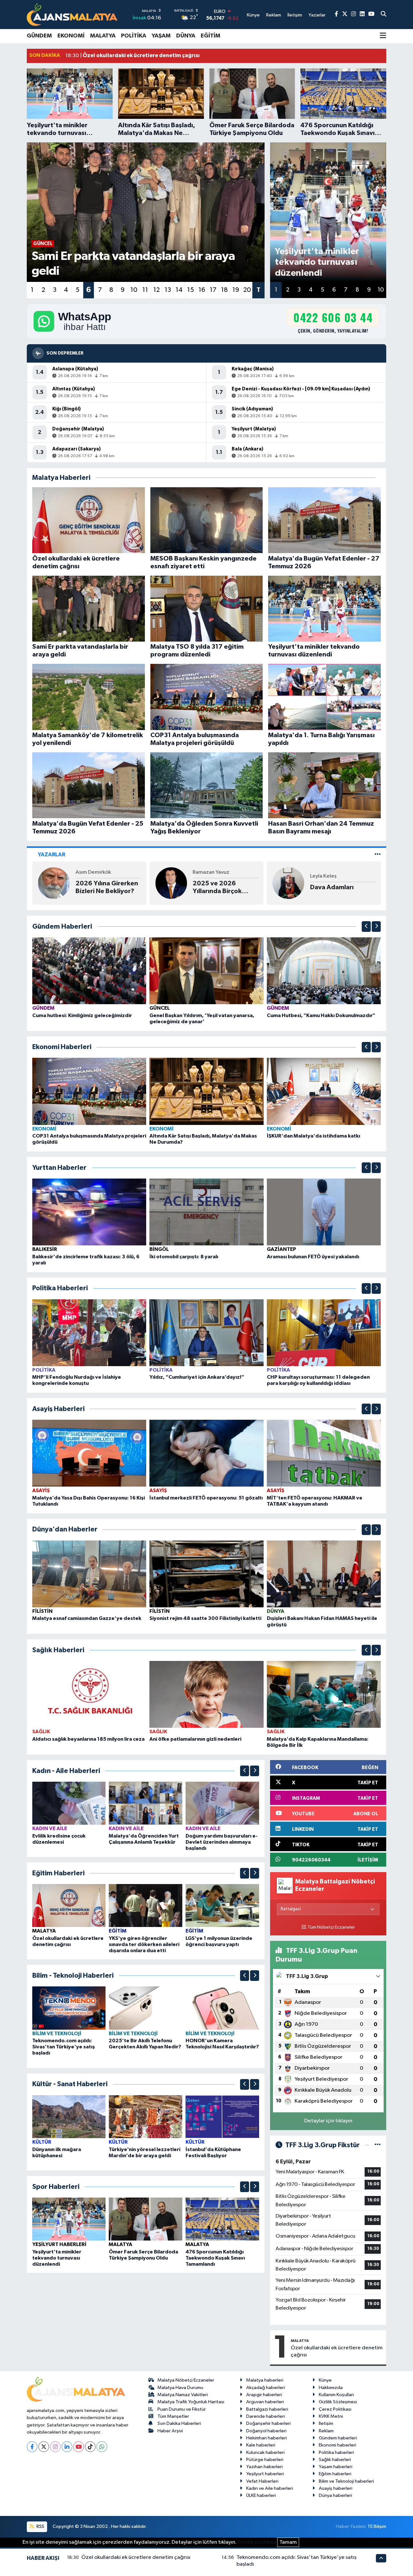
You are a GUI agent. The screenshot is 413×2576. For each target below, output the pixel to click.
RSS (40, 2526)
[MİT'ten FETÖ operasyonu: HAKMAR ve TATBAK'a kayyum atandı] (324, 1453)
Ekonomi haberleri (337, 2445)
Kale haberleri (261, 2445)
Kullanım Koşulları (336, 2395)
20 (247, 290)
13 (168, 290)
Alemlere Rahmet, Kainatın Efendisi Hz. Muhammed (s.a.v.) (106, 888)
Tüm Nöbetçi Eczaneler (331, 1927)
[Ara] (383, 15)
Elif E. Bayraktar (211, 872)
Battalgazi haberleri (267, 2409)
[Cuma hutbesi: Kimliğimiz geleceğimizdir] (89, 971)
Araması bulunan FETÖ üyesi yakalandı (313, 1257)
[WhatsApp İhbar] (102, 2447)
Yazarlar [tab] (51, 855)
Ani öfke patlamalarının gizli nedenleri (195, 1739)
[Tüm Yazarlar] (378, 855)
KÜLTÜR (42, 2142)
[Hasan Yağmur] (54, 883)
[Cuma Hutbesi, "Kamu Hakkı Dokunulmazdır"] (324, 971)
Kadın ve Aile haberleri (270, 2488)
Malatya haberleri (265, 2380)
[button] (366, 927)
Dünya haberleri (335, 2495)
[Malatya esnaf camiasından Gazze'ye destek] (89, 1574)
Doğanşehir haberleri (268, 2423)
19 (236, 290)
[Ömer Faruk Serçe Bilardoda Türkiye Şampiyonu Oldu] (146, 2219)
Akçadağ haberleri (266, 2388)
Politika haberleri (336, 2452)
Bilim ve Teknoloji (57, 2034)
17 (213, 290)
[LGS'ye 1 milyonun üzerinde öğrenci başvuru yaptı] (222, 1906)
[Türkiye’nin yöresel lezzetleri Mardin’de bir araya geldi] (146, 2116)
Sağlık (41, 1732)
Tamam (288, 2542)
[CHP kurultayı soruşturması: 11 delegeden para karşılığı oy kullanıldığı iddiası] (324, 1332)
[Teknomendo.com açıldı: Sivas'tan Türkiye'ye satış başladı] (69, 2008)
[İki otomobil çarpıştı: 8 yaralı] (206, 1212)
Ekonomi (71, 36)
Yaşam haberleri (336, 2467)
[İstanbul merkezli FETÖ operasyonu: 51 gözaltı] (206, 1453)
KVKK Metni (331, 2416)
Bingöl (159, 1249)
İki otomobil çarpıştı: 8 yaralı (184, 1257)
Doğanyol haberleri (266, 2431)
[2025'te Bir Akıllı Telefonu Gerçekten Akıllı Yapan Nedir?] (146, 2008)
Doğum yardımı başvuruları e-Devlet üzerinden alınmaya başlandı (222, 1842)
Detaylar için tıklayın (328, 2121)
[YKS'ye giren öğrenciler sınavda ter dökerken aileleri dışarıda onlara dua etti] (146, 1906)
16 (202, 290)
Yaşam (161, 36)
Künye (325, 2380)
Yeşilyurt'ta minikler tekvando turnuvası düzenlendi (57, 2258)
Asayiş (41, 1490)
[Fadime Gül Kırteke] (288, 883)
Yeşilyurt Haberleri (59, 2244)
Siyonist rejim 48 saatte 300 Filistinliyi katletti (205, 1618)
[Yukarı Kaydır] (366, 927)
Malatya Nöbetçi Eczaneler (186, 2380)
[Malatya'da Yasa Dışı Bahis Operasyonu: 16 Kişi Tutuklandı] (89, 1453)
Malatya (103, 36)
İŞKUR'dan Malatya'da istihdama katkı (313, 1136)
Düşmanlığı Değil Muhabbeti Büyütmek (225, 887)
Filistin (42, 1611)
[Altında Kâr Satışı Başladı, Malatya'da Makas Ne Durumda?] (206, 1091)
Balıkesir (45, 1249)
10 (134, 290)
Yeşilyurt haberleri (265, 2474)
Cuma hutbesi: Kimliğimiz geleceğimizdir (82, 1015)
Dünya (186, 36)
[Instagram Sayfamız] (353, 14)
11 (145, 290)
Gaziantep (282, 1249)
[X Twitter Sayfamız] (345, 14)
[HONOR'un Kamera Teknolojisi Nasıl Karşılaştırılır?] (222, 2008)
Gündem (39, 36)
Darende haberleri (266, 2416)
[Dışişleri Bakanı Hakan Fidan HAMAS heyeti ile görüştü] (324, 1574)
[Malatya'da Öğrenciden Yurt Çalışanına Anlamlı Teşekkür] (146, 1803)
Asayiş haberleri (336, 2488)
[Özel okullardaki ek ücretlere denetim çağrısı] (69, 1906)
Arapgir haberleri (264, 2395)
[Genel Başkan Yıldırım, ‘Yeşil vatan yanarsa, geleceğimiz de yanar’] (206, 971)
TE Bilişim (377, 2526)
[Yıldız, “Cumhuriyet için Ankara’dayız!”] (206, 1332)
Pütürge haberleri (265, 2460)
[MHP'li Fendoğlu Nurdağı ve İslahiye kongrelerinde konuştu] (89, 1332)
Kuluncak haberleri (265, 2452)
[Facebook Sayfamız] (336, 14)
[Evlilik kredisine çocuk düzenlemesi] (69, 1803)
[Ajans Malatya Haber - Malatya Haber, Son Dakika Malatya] (72, 14)
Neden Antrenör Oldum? (335, 887)
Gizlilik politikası (257, 2542)
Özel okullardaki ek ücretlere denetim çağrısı (337, 2351)
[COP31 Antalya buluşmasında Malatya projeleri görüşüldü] (89, 1091)
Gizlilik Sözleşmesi (338, 2402)
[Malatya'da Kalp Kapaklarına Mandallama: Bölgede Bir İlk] (324, 1694)
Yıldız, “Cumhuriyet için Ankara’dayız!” (197, 1377)
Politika (134, 36)
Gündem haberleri (338, 2438)
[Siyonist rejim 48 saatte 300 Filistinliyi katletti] (206, 1574)
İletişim (326, 2423)
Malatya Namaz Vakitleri (183, 2395)
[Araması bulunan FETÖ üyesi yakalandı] (324, 1212)
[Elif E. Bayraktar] (171, 883)
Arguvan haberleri (265, 2402)
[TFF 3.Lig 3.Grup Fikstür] (378, 2145)
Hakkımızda (331, 2388)
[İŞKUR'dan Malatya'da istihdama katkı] (324, 1091)
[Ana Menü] (383, 36)
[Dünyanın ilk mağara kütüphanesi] (69, 2116)
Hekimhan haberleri (267, 2438)
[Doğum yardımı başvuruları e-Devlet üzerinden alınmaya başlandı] (222, 1803)
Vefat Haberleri (262, 2481)
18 (224, 290)
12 (156, 290)
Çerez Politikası (335, 2409)
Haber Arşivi (170, 2431)
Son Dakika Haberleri (179, 2423)
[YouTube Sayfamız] (371, 14)
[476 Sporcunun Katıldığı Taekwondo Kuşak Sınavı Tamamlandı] (222, 2219)
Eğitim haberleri (335, 2474)
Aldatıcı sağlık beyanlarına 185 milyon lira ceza (88, 1739)
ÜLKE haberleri (261, 2495)
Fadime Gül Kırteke (333, 872)
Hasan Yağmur (93, 872)
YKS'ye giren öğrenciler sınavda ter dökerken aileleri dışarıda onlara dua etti (144, 1944)
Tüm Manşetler (173, 2416)
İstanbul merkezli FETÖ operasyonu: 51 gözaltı (206, 1498)
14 (179, 290)
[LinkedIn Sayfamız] (362, 14)
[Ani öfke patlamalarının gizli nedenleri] (206, 1694)
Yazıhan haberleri (264, 2467)
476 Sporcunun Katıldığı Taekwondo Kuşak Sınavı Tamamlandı (215, 2258)
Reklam (326, 2431)
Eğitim (211, 36)
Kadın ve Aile (50, 1829)
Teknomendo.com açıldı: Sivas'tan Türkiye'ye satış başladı (64, 2047)
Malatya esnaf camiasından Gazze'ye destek (87, 1618)
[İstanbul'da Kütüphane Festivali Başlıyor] (222, 2116)
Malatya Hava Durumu (180, 2388)
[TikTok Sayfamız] (90, 2447)
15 (191, 290)
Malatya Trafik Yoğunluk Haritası (191, 2402)
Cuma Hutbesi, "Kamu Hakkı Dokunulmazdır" (321, 1015)
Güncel (160, 1008)
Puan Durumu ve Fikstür (182, 2409)
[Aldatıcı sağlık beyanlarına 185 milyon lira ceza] (89, 1694)
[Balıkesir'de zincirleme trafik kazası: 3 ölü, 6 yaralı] (89, 1212)
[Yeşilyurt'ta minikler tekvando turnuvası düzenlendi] (69, 2219)
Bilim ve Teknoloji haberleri (346, 2481)
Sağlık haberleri (335, 2460)
